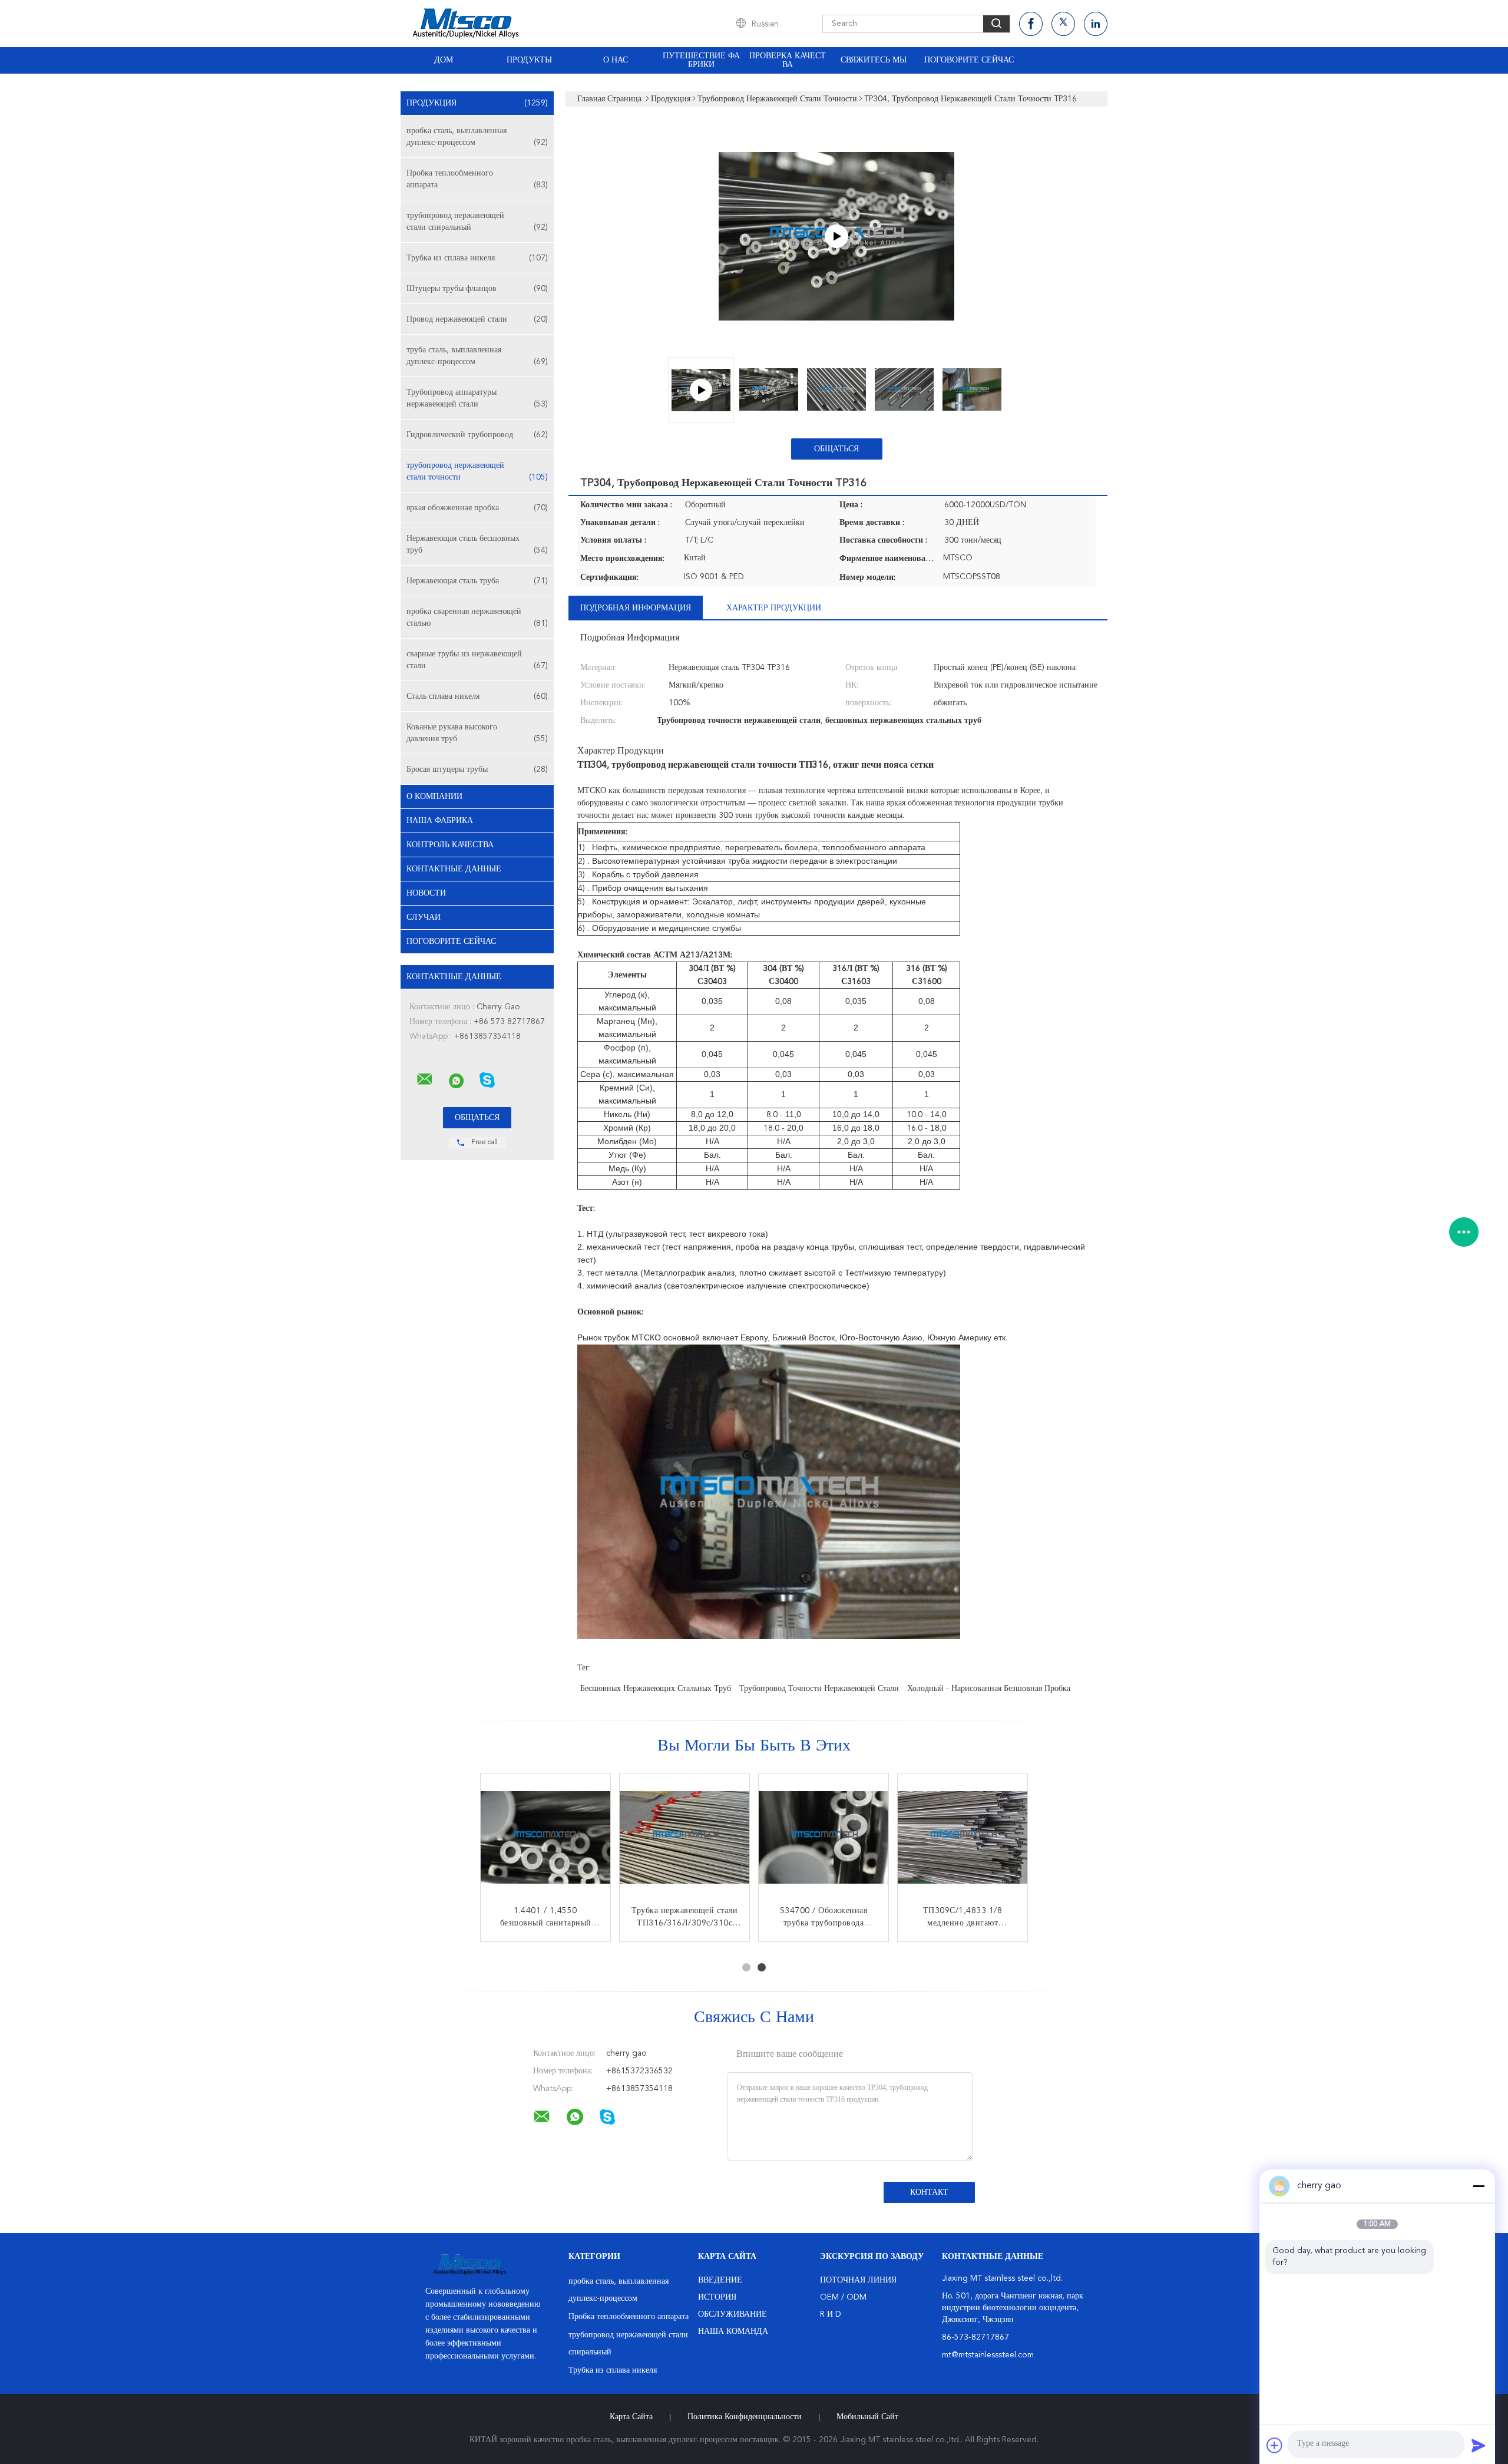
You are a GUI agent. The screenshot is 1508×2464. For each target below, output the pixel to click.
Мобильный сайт (867, 2417)
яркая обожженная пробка (477, 508)
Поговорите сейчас (969, 60)
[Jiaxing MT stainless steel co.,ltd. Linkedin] (1096, 24)
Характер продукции (774, 608)
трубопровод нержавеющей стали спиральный (477, 222)
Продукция (477, 103)
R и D (831, 2314)
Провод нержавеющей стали (477, 319)
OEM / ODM (843, 2297)
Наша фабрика (440, 821)
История (717, 2297)
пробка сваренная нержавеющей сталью (477, 617)
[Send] (1479, 2445)
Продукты (529, 60)
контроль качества (450, 845)
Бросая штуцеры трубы (477, 769)
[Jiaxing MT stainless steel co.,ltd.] (425, 1079)
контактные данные (454, 869)
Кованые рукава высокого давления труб (477, 733)
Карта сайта (631, 2417)
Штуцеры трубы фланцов (477, 289)
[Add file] (1275, 2445)
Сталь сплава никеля (477, 696)
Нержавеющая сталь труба (477, 581)
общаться (836, 449)
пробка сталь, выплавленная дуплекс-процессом (477, 137)
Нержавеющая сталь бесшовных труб (477, 544)
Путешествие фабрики (701, 60)
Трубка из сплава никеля (477, 258)
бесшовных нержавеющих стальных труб (656, 1689)
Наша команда (733, 2331)
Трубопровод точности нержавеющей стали (819, 1689)
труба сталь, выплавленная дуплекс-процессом (477, 356)
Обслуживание (732, 2314)
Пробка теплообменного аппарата (477, 179)
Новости (426, 893)
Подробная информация (636, 608)
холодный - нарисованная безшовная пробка (989, 1689)
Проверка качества (788, 60)
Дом (444, 60)
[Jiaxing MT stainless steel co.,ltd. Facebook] (1031, 24)
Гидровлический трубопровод (477, 435)
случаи (424, 917)
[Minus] (1479, 2186)
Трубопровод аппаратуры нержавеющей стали (477, 398)
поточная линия (858, 2280)
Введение (720, 2280)
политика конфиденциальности (745, 2417)
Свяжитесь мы (874, 60)
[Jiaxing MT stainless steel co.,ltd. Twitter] (1063, 24)
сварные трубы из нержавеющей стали (477, 660)
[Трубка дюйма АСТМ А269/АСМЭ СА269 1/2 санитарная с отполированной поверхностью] (963, 1838)
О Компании (434, 797)
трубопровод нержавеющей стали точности (477, 471)
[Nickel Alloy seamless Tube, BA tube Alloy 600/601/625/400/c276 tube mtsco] (836, 236)
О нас (616, 60)
